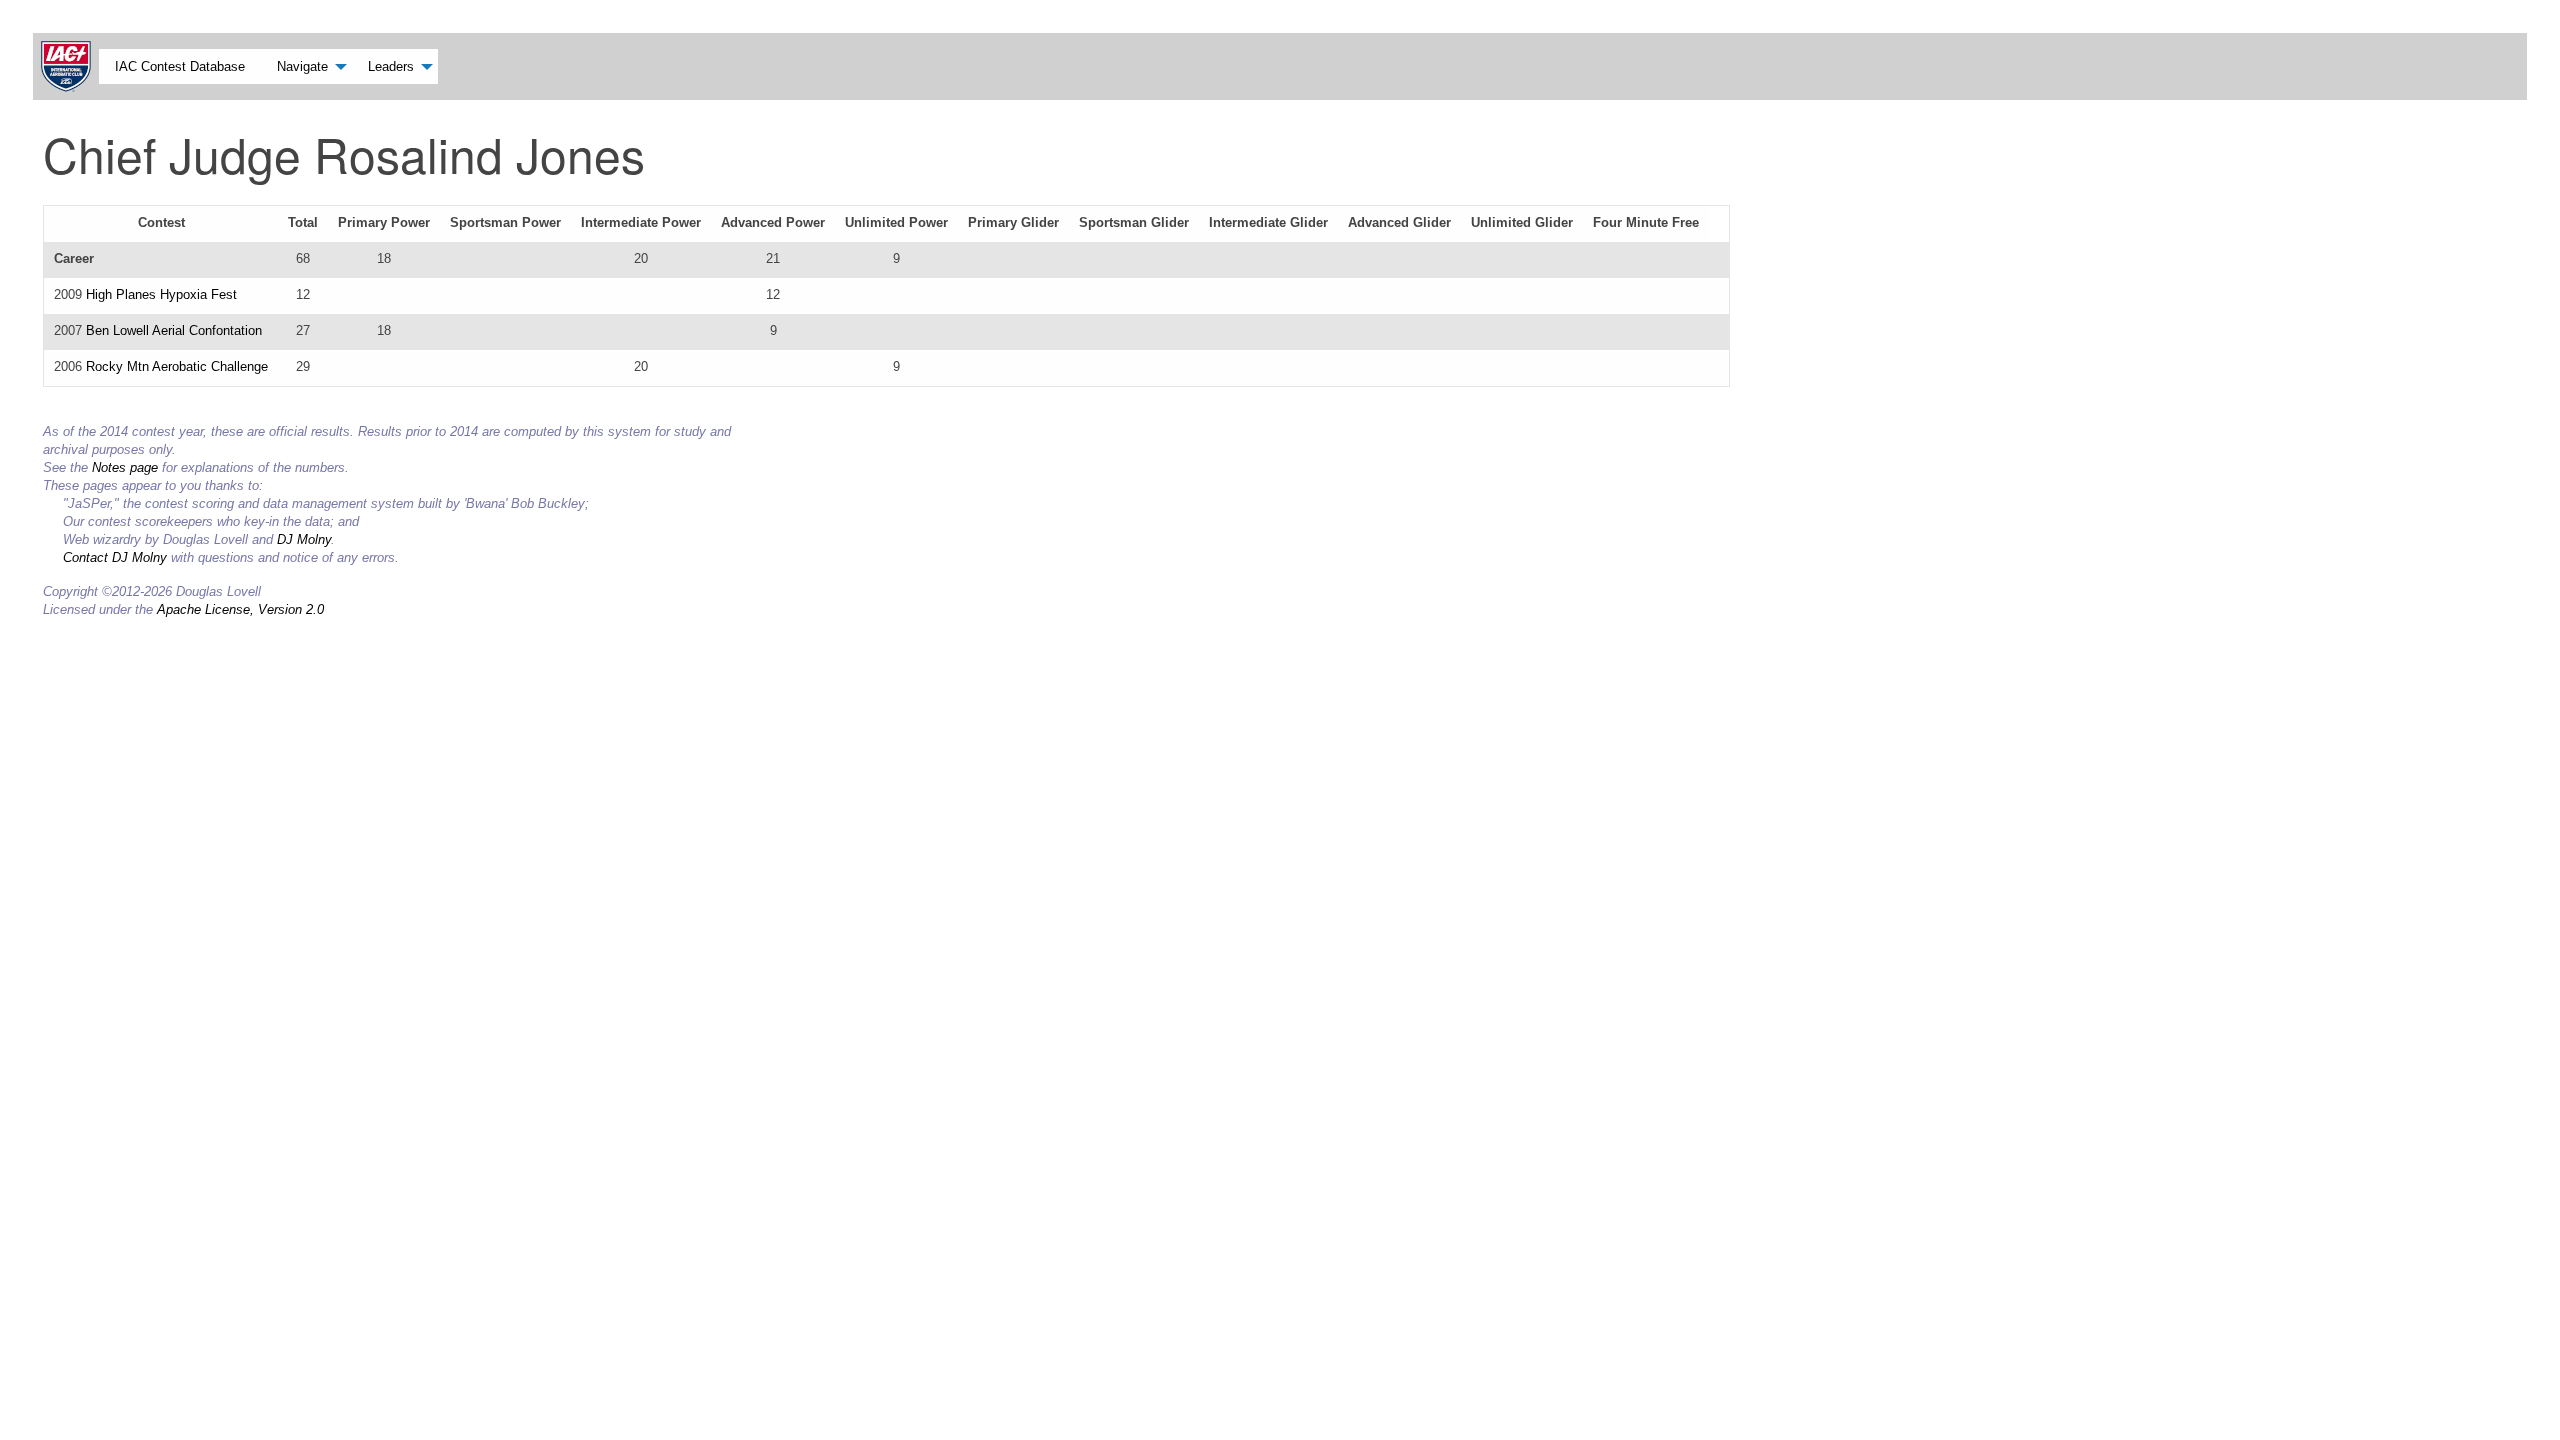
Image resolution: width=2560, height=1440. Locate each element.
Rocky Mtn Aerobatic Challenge (177, 366)
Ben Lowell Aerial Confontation (174, 330)
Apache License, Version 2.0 (240, 609)
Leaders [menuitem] (391, 66)
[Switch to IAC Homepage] (70, 66)
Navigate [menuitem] (302, 66)
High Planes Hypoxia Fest (161, 294)
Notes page (125, 467)
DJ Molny (304, 539)
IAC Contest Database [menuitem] (180, 66)
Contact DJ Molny (115, 557)
